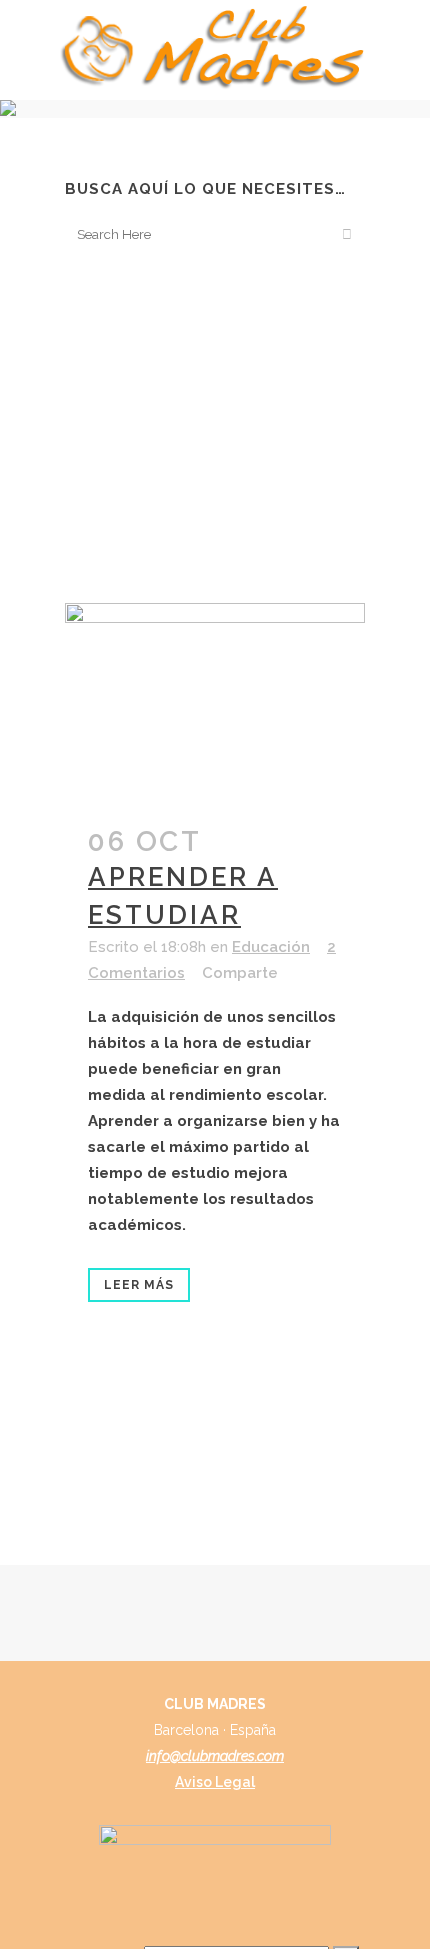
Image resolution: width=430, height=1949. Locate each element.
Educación (271, 947)
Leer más (139, 1285)
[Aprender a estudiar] (215, 703)
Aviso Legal (215, 1782)
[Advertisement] (215, 428)
